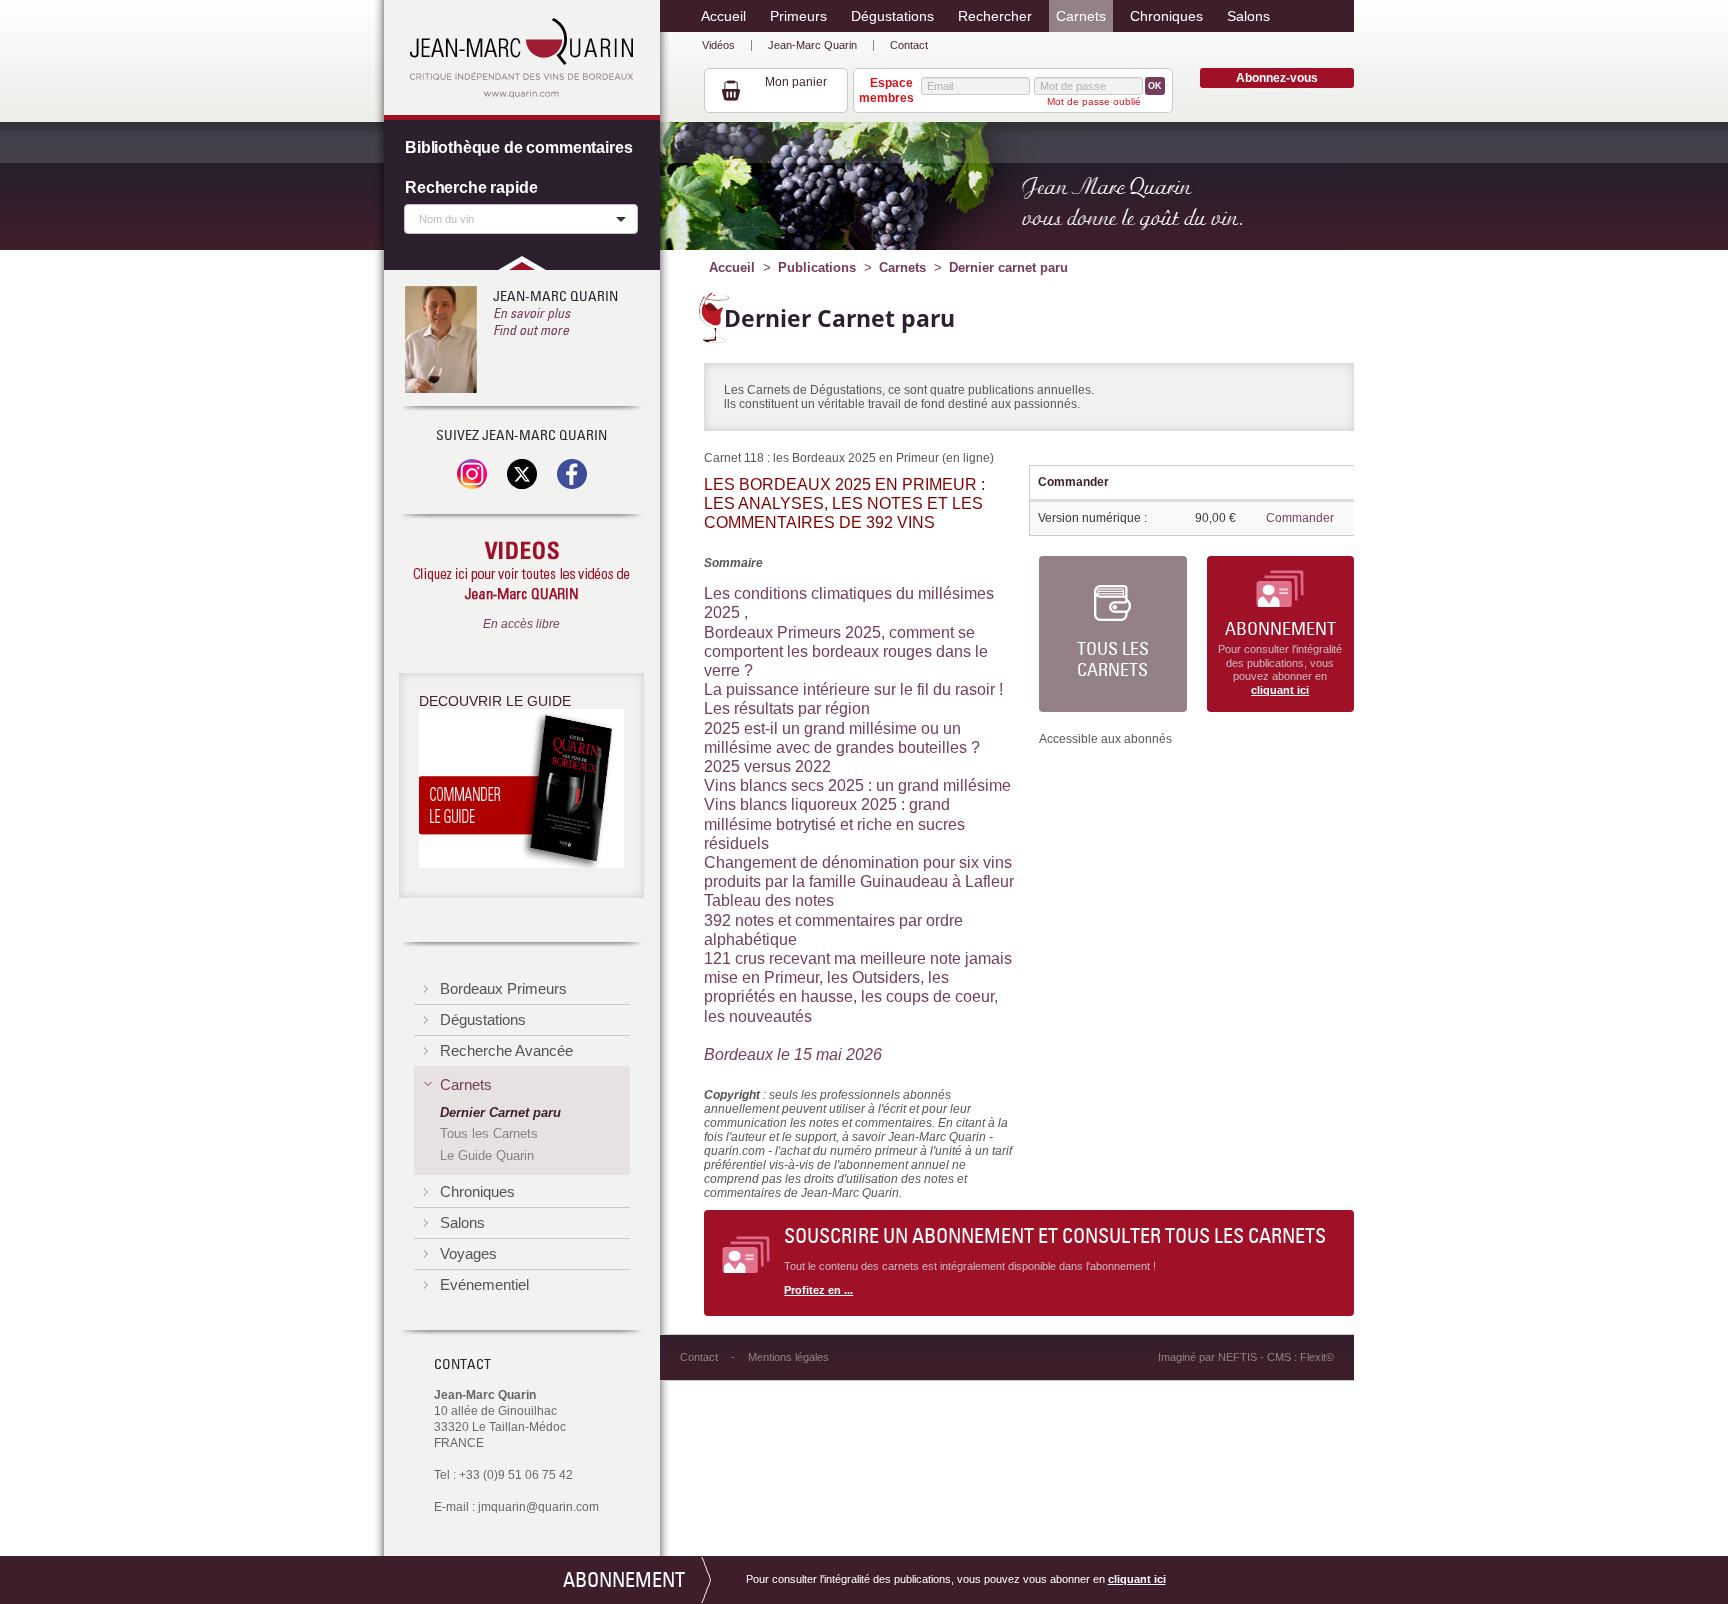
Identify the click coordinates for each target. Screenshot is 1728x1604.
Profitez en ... (818, 1290)
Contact (909, 45)
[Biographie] (441, 339)
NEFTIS (1237, 1357)
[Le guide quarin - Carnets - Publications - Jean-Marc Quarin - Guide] (521, 792)
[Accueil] (521, 58)
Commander (1300, 518)
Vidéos (718, 45)
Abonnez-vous (1277, 78)
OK (1155, 86)
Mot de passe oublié (1094, 101)
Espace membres (886, 90)
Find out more (531, 330)
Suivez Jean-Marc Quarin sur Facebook (572, 474)
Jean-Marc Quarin (812, 45)
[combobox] (521, 219)
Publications (817, 267)
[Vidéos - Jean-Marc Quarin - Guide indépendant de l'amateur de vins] (521, 572)
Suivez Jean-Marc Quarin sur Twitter (522, 474)
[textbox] (516, 217)
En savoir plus (531, 313)
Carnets (902, 267)
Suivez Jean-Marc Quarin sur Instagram (472, 474)
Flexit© (1317, 1357)
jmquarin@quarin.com (538, 1507)
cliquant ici (1280, 690)
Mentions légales (788, 1357)
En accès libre (521, 624)
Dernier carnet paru (1008, 267)
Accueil (732, 267)
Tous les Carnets (1113, 659)
